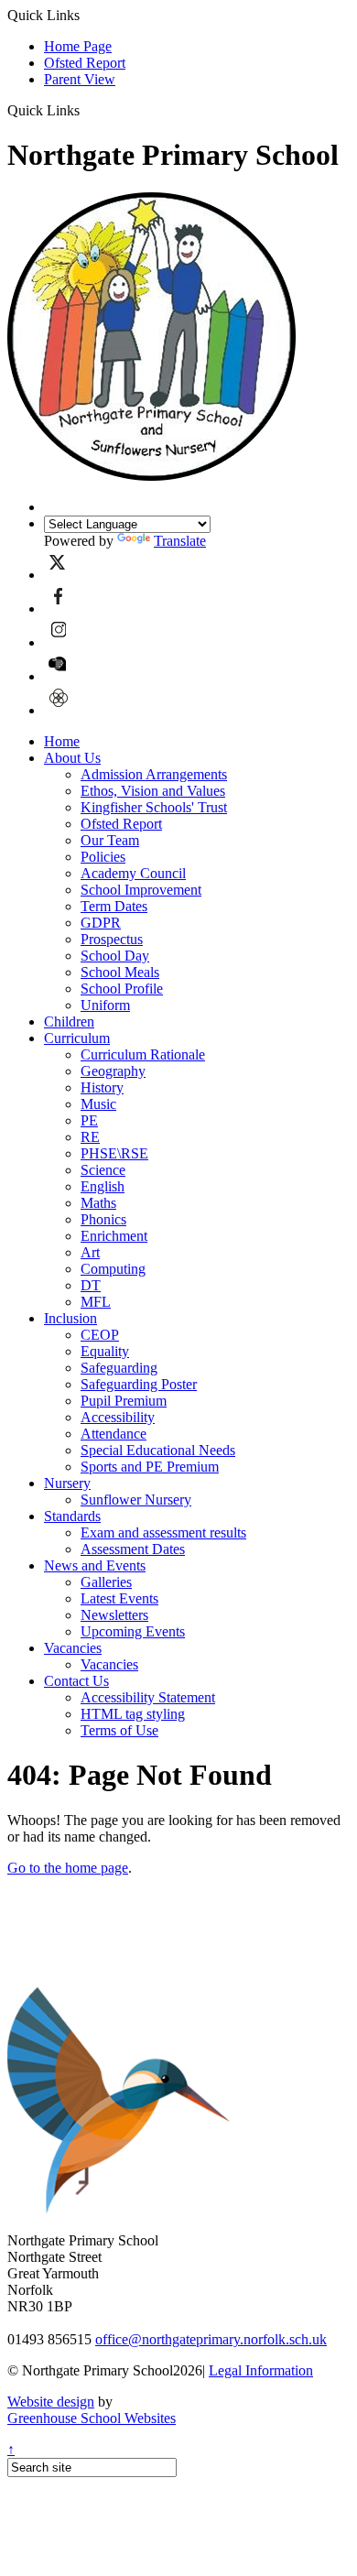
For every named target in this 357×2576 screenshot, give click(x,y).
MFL (96, 1302)
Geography (113, 1071)
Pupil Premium (124, 1401)
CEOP (100, 1335)
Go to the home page (68, 1868)
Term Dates (114, 906)
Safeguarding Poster (139, 1384)
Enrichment (114, 1236)
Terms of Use (119, 1730)
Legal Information (261, 2370)
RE (90, 1137)
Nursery (67, 1483)
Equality (105, 1351)
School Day (115, 956)
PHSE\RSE (114, 1153)
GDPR (101, 923)
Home (62, 741)
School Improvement (141, 890)
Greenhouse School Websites (92, 2418)
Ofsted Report (85, 63)
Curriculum (77, 1038)
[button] (87, 110)
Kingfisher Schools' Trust (154, 807)
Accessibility (118, 1417)
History (102, 1087)
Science (103, 1170)
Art (90, 1252)
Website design (51, 2402)
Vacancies (73, 1648)
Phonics (103, 1219)
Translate (180, 541)
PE (89, 1120)
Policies (103, 857)
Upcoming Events (133, 1631)
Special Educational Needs (158, 1450)
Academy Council (133, 873)
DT (91, 1285)
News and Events (95, 1565)
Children (69, 1022)
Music (98, 1104)
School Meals (120, 972)
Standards (72, 1516)
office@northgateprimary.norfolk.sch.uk (211, 2339)
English (103, 1186)
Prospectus (112, 939)
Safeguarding (119, 1368)
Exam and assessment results (163, 1533)
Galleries (106, 1582)
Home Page (78, 46)
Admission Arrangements (154, 774)
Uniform (105, 1005)
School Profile (122, 989)
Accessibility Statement (148, 1697)
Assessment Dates (133, 1549)
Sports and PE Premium (150, 1467)
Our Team (110, 840)
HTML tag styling (133, 1714)
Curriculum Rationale (143, 1054)
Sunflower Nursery (136, 1500)
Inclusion (70, 1318)
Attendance (114, 1434)
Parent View (80, 79)
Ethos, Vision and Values (153, 791)
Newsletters (114, 1615)
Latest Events (119, 1598)
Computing (113, 1269)
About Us (72, 758)
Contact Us (76, 1681)
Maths (98, 1203)
